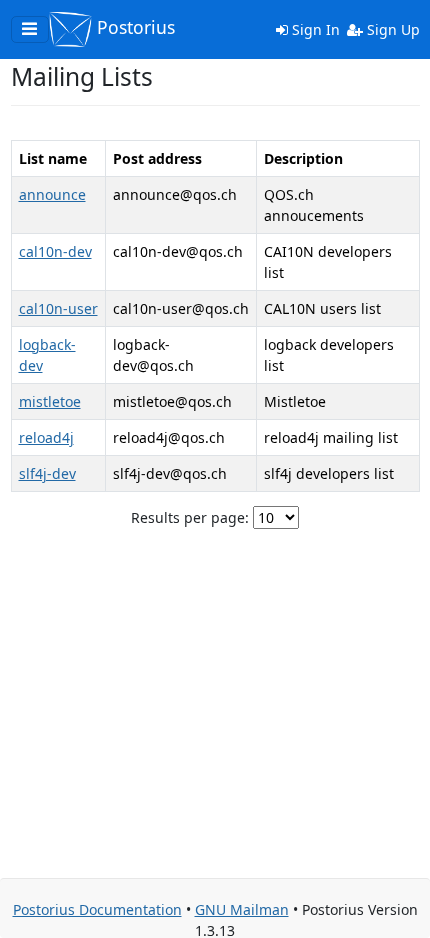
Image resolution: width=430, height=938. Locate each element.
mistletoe (50, 401)
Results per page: (190, 517)
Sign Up (391, 29)
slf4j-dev (47, 473)
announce (52, 194)
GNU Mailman (242, 909)
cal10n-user (58, 308)
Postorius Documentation (97, 909)
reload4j (46, 437)
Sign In (314, 29)
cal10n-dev (55, 251)
